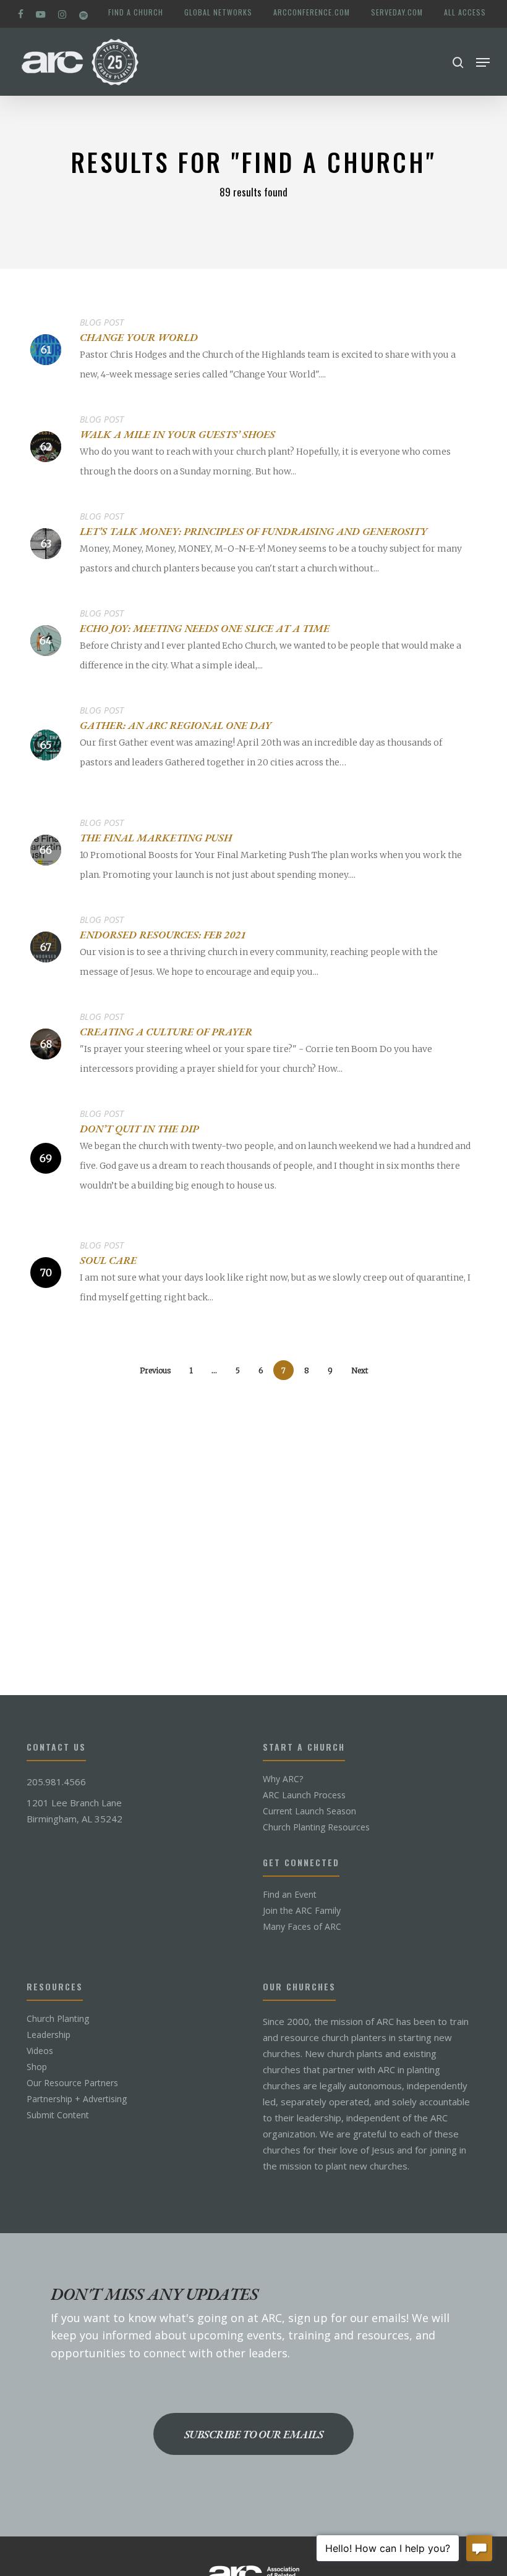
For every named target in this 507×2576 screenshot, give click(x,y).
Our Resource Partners (72, 2083)
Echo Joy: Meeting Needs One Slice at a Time (205, 628)
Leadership (49, 2035)
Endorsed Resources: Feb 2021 (163, 935)
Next (360, 1370)
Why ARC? (283, 1779)
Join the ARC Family (302, 1911)
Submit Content (58, 2115)
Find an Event (290, 1895)
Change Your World (139, 337)
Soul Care (108, 1260)
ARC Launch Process (304, 1795)
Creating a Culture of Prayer (166, 1032)
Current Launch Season (309, 1811)
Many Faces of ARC (302, 1927)
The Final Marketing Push (156, 838)
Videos (40, 2051)
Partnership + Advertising (77, 2099)
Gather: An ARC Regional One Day (176, 725)
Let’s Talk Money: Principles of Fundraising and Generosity (253, 531)
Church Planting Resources (316, 1827)
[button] (483, 62)
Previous (155, 1370)
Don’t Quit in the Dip (139, 1129)
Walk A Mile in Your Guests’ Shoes (177, 434)
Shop (37, 2067)
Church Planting (58, 2019)
